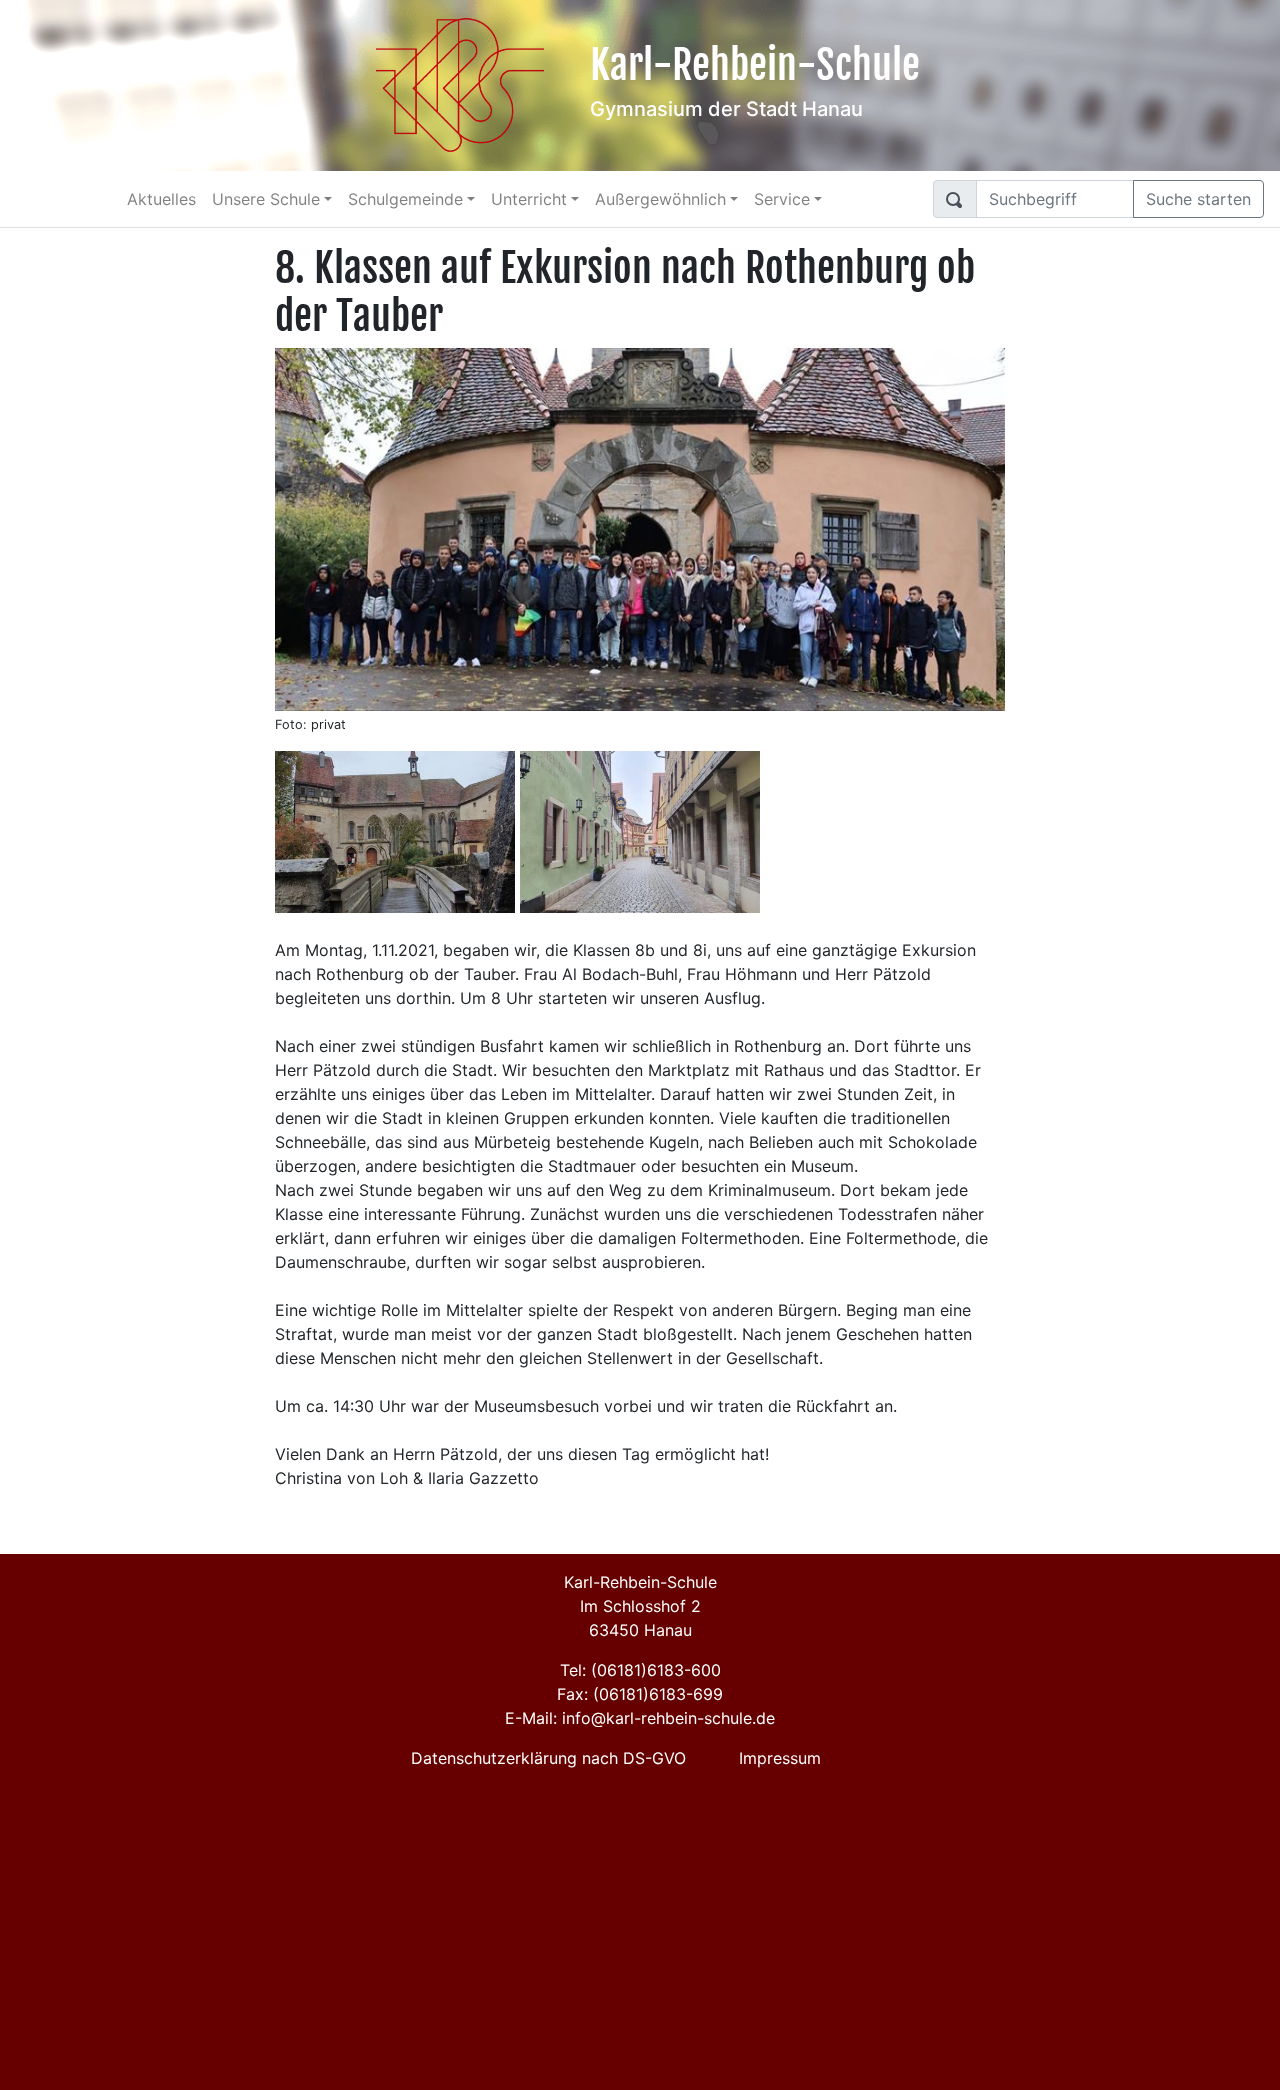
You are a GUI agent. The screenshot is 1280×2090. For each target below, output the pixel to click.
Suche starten (1198, 199)
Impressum (780, 1758)
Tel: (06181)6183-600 (640, 1670)
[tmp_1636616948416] (395, 832)
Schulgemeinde (405, 199)
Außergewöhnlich (660, 199)
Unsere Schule (266, 199)
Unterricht (529, 199)
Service (782, 199)
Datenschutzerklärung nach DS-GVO (548, 1758)
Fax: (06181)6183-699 (640, 1694)
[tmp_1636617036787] (640, 832)
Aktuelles (161, 199)
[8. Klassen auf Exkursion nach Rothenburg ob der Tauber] (640, 528)
